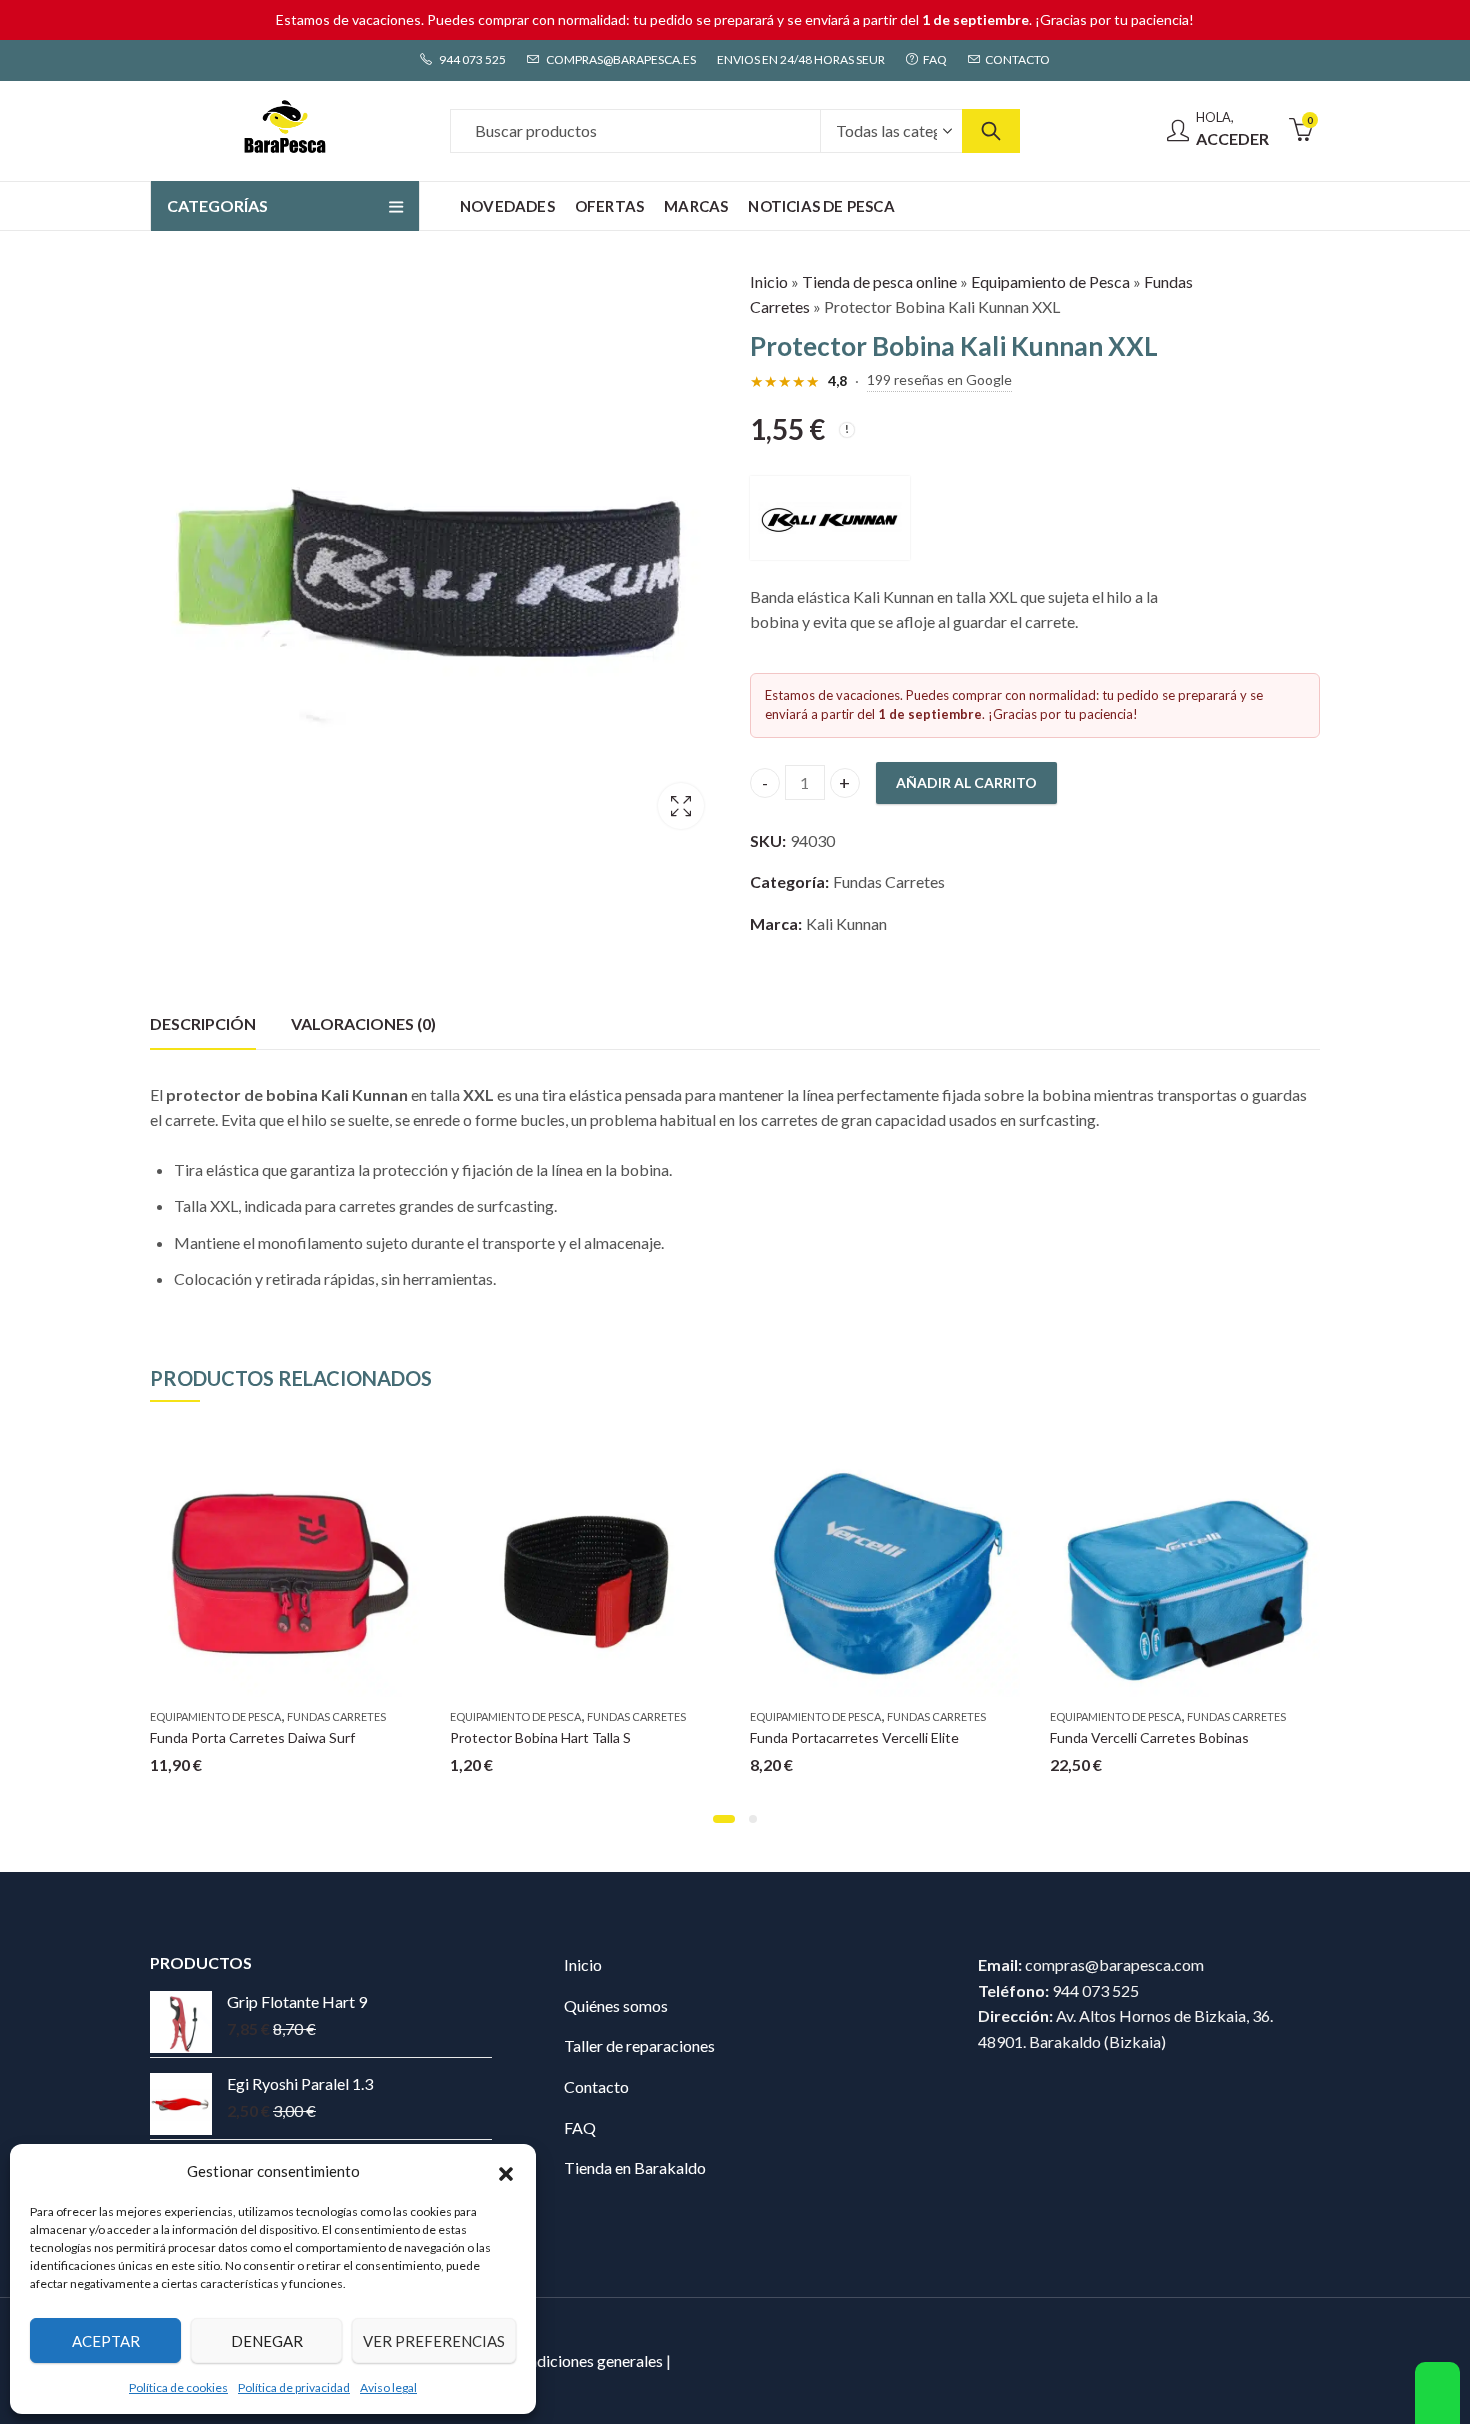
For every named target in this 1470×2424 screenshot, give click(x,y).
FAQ (580, 2127)
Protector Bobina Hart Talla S (540, 1737)
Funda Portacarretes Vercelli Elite (854, 1737)
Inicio (769, 281)
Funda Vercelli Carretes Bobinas (1149, 1737)
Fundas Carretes (889, 881)
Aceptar (106, 2341)
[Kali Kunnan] (830, 518)
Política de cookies (178, 2387)
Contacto (596, 2086)
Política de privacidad (294, 2387)
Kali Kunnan (846, 923)
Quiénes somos (616, 2005)
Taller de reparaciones (639, 2045)
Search (991, 131)
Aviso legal (388, 2387)
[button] (506, 2171)
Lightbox (681, 806)
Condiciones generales (586, 2360)
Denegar (267, 2341)
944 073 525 (471, 59)
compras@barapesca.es (620, 59)
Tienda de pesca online (879, 281)
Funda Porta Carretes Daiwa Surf (252, 1737)
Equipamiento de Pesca (1050, 281)
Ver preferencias (434, 2341)
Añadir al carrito (966, 782)
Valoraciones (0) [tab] (363, 1023)
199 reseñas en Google (939, 379)
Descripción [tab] (203, 1023)
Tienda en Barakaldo (635, 2167)
